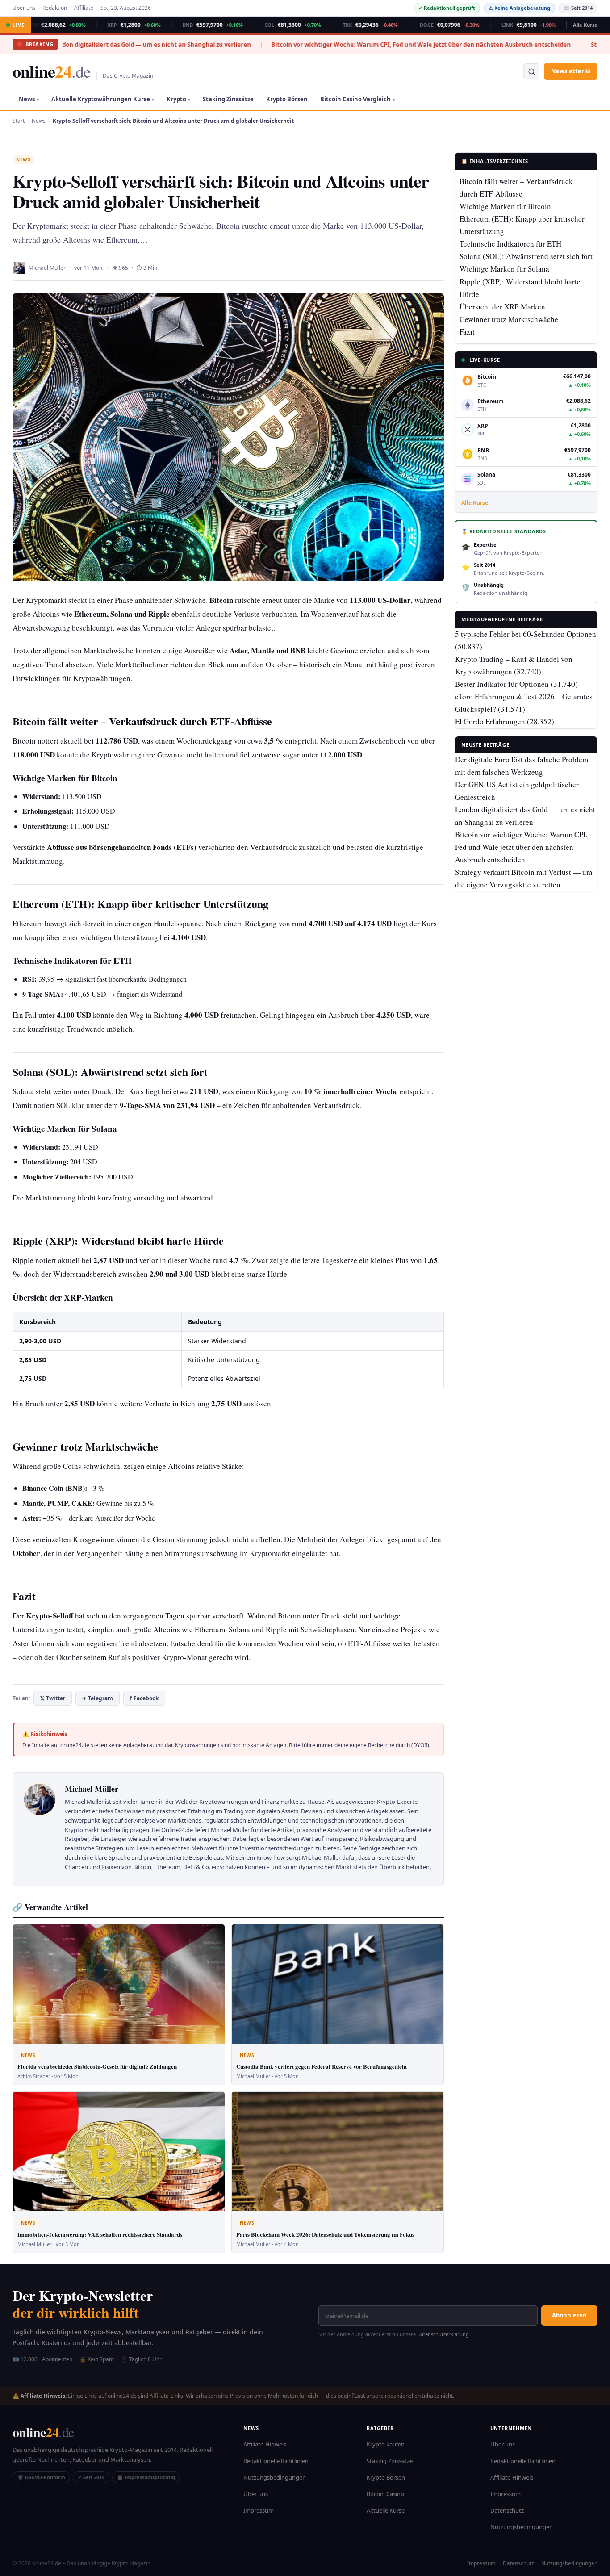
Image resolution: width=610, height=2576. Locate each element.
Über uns (24, 8)
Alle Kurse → (588, 25)
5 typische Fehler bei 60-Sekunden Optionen (526, 634)
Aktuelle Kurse (386, 2510)
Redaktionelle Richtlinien (276, 2461)
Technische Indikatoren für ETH (510, 244)
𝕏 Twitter (53, 1698)
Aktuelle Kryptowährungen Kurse (101, 99)
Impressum (259, 2510)
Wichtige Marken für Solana (504, 269)
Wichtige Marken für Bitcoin (505, 207)
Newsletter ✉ (571, 71)
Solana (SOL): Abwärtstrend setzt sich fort (526, 257)
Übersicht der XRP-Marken (502, 307)
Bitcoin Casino (385, 2494)
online (52, 71)
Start (19, 121)
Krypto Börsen (287, 99)
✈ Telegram (98, 1698)
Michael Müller (47, 268)
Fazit (467, 332)
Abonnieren (569, 2315)
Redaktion (55, 8)
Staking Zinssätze (228, 99)
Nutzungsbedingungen (275, 2477)
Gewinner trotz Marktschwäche (509, 319)
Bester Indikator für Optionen (502, 684)
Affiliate (84, 8)
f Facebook (144, 1698)
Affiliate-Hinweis (265, 2444)
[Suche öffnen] (531, 71)
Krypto (176, 99)
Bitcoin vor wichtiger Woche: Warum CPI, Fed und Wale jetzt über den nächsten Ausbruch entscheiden (332, 45)
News (27, 99)
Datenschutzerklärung (443, 2334)
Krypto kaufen (386, 2444)
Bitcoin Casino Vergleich (355, 99)
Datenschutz (507, 2510)
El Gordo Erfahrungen (490, 722)
